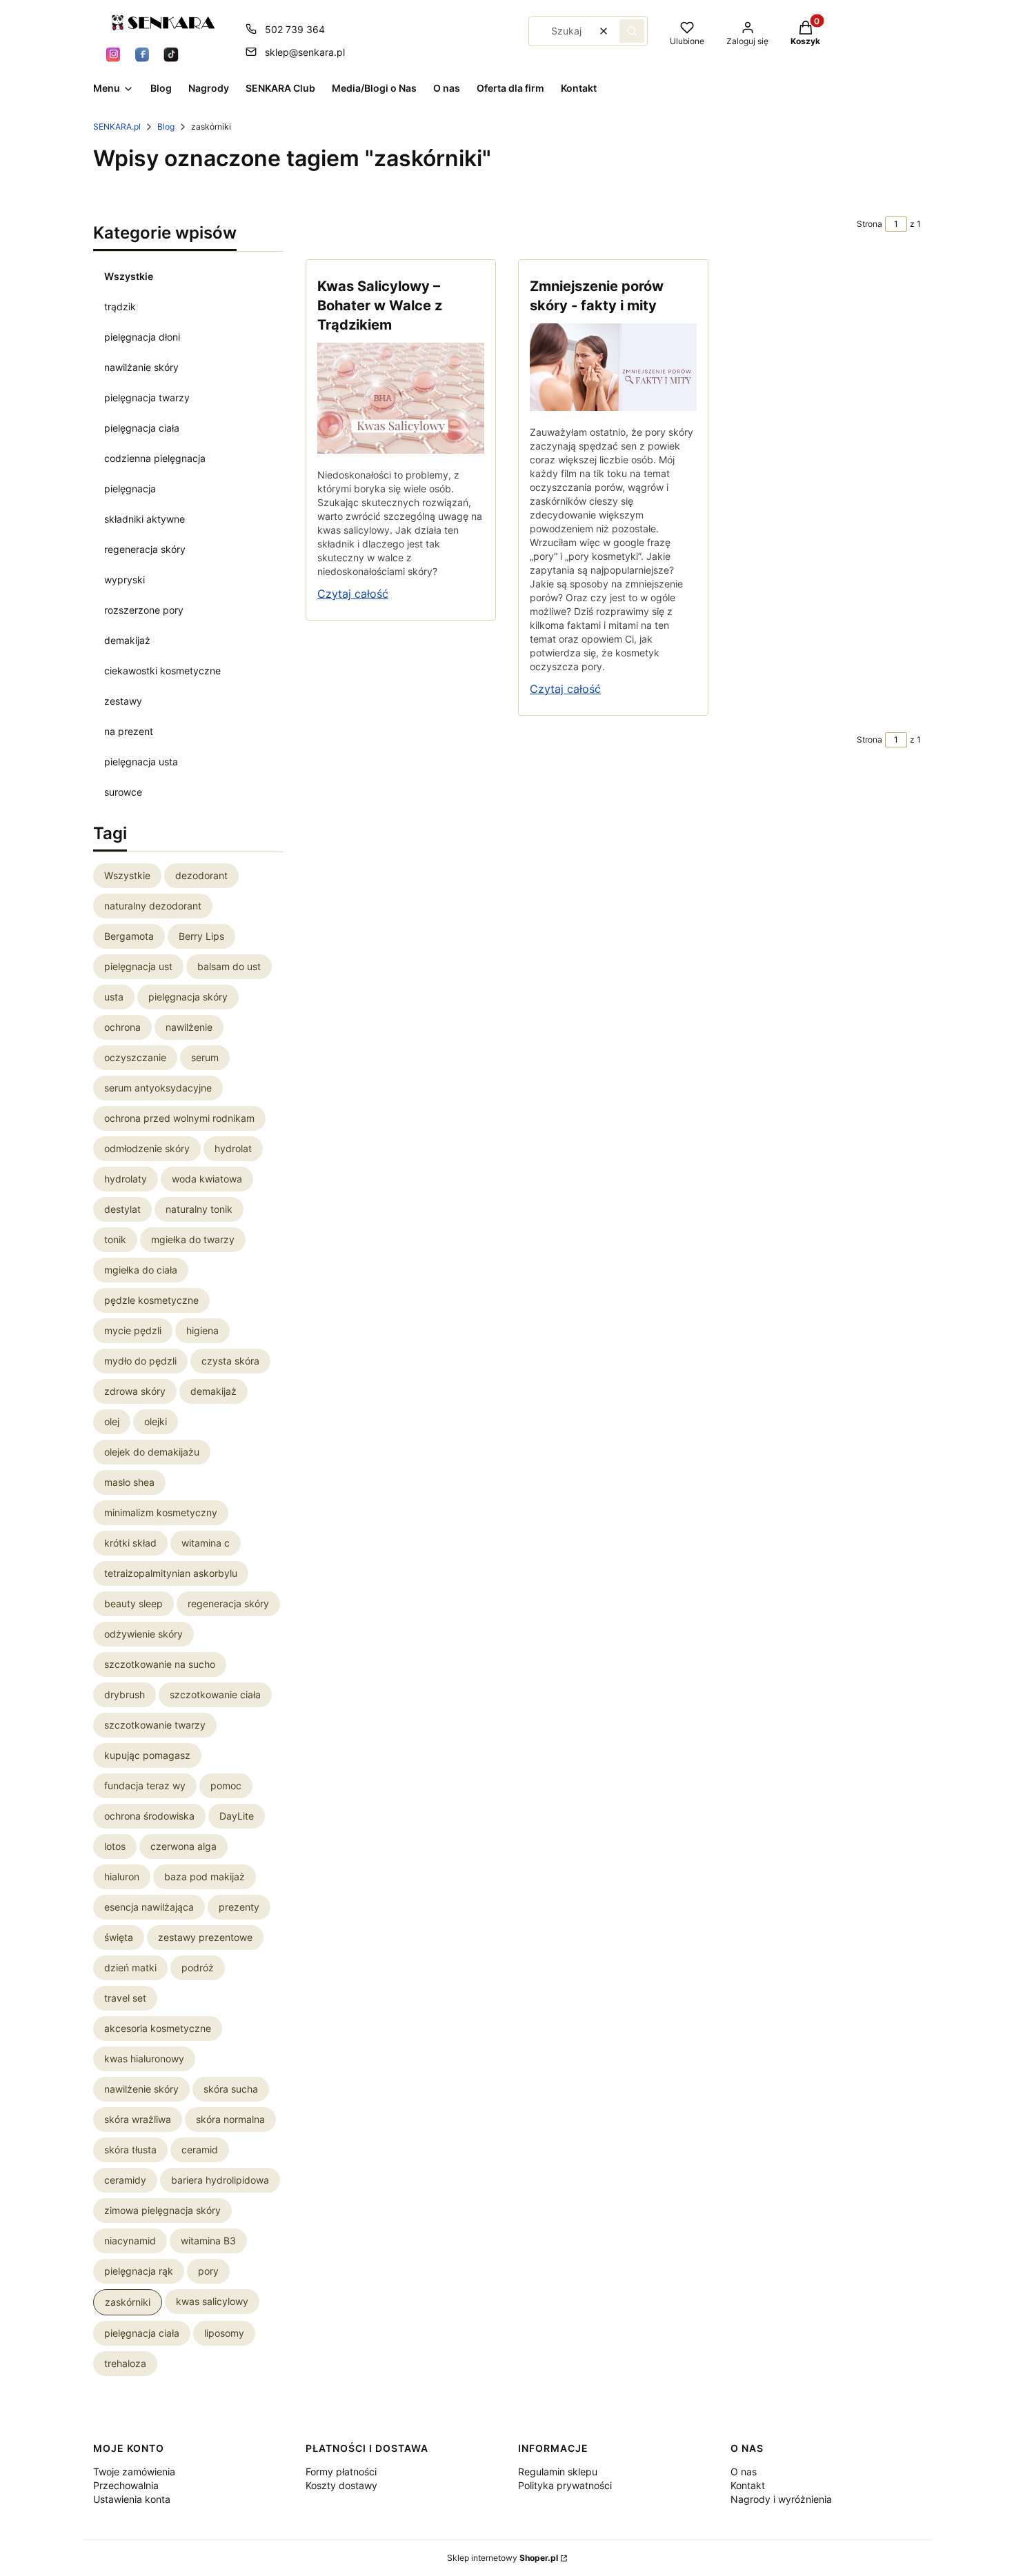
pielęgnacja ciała (142, 428)
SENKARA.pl (117, 127)
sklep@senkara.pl (305, 52)
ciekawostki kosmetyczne (162, 671)
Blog (166, 127)
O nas (744, 2472)
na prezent (129, 731)
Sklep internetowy (503, 2558)
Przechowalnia (126, 2485)
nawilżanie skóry (141, 367)
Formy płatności (341, 2472)
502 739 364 (295, 29)
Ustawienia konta (132, 2499)
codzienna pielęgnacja (155, 458)
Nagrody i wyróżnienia (781, 2499)
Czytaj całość (353, 594)
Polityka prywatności (565, 2485)
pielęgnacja (130, 489)
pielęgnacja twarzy (147, 398)
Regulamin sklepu (558, 2472)
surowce (123, 792)
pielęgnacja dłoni (142, 337)
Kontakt (748, 2485)
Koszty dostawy (341, 2485)
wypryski (125, 580)
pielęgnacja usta (141, 762)
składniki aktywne (145, 519)
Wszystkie (129, 276)
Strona (869, 224)
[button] (632, 31)
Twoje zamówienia (134, 2472)
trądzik (120, 306)
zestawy (123, 701)
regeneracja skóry (145, 549)
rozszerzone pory (144, 610)
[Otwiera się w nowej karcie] (113, 54)
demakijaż (127, 640)
